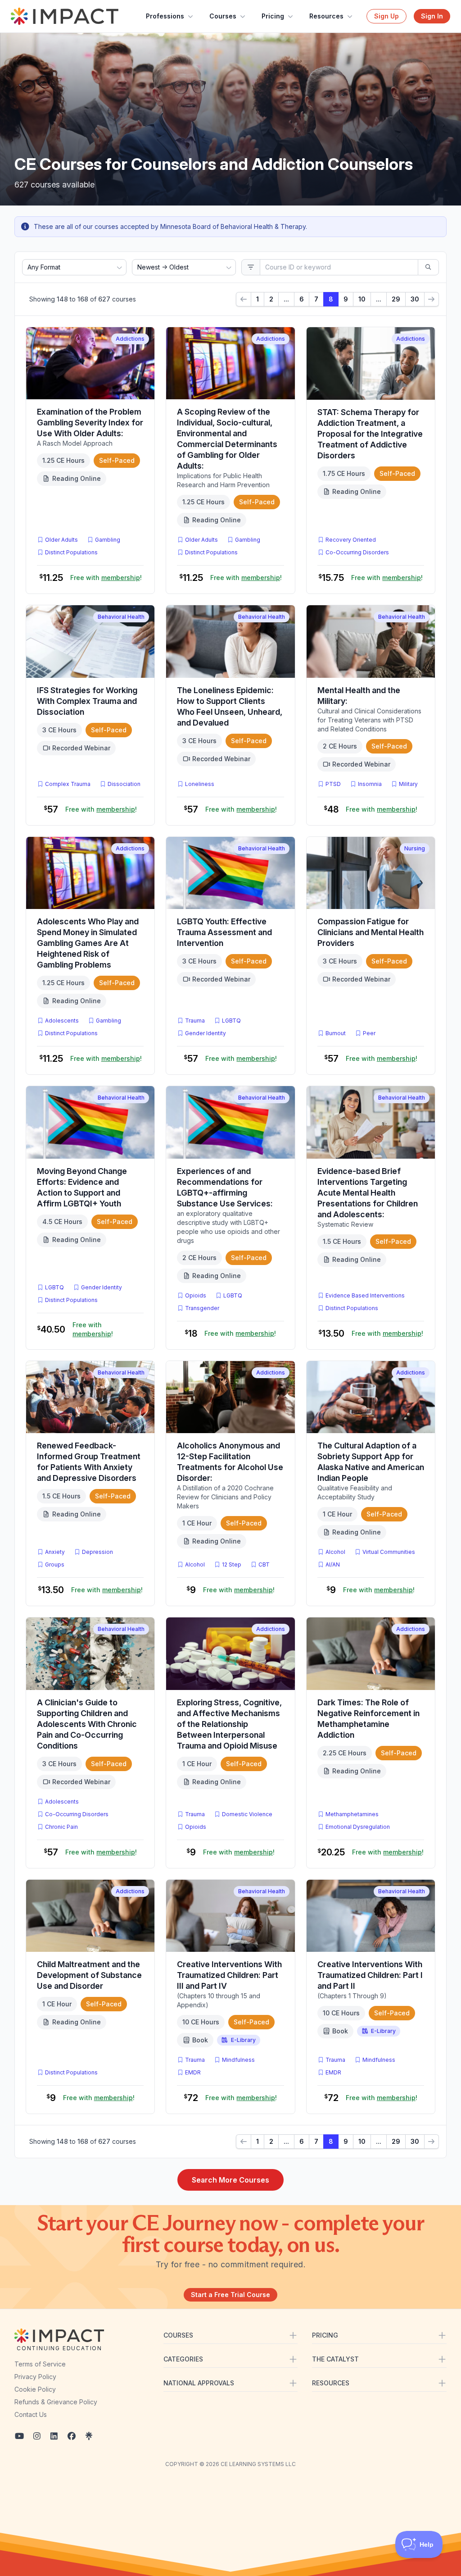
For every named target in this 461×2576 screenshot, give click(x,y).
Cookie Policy (35, 2389)
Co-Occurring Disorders (357, 552)
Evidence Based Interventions (365, 1295)
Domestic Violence (247, 1814)
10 (362, 299)
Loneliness (200, 784)
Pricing (273, 16)
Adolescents (62, 1021)
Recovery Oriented (351, 540)
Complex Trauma (68, 784)
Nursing (415, 848)
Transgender (202, 1308)
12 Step (232, 1564)
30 (415, 299)
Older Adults (61, 540)
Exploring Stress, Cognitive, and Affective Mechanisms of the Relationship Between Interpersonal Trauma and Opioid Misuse (229, 1724)
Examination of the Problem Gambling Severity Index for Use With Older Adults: (90, 422)
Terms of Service (40, 2364)
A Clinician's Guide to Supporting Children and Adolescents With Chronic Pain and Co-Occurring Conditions (87, 1724)
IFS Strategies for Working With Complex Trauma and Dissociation (87, 701)
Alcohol (195, 1564)
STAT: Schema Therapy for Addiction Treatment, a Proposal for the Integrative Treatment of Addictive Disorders (370, 434)
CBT (266, 1564)
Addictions (130, 339)
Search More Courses (230, 2180)
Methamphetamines (352, 1814)
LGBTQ (231, 1021)
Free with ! (106, 578)
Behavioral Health (121, 617)
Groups (55, 1564)
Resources (326, 16)
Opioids (196, 1295)
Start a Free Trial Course (230, 2295)
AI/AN (333, 1564)
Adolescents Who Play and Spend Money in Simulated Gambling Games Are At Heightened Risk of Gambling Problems (88, 943)
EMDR (193, 2072)
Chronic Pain (61, 1827)
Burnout (336, 1033)
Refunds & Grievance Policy (56, 2402)
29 (396, 299)
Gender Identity (206, 1033)
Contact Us (31, 2414)
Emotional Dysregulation (358, 1827)
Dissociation (124, 784)
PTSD (335, 784)
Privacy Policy (35, 2377)
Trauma (195, 1021)
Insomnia (370, 784)
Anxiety (55, 1552)
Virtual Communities (389, 1552)
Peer (369, 1033)
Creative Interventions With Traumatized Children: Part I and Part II (370, 1975)
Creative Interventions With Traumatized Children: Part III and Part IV (229, 1975)
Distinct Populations (71, 552)
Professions (165, 16)
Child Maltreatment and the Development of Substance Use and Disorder (89, 1975)
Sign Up (386, 16)
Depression (97, 1552)
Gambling (108, 540)
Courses (223, 16)
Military (408, 784)
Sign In (432, 16)
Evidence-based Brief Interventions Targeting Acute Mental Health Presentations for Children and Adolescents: (368, 1193)
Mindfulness (238, 2060)
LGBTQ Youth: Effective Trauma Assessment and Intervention (224, 932)
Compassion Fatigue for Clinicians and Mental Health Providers (371, 932)
